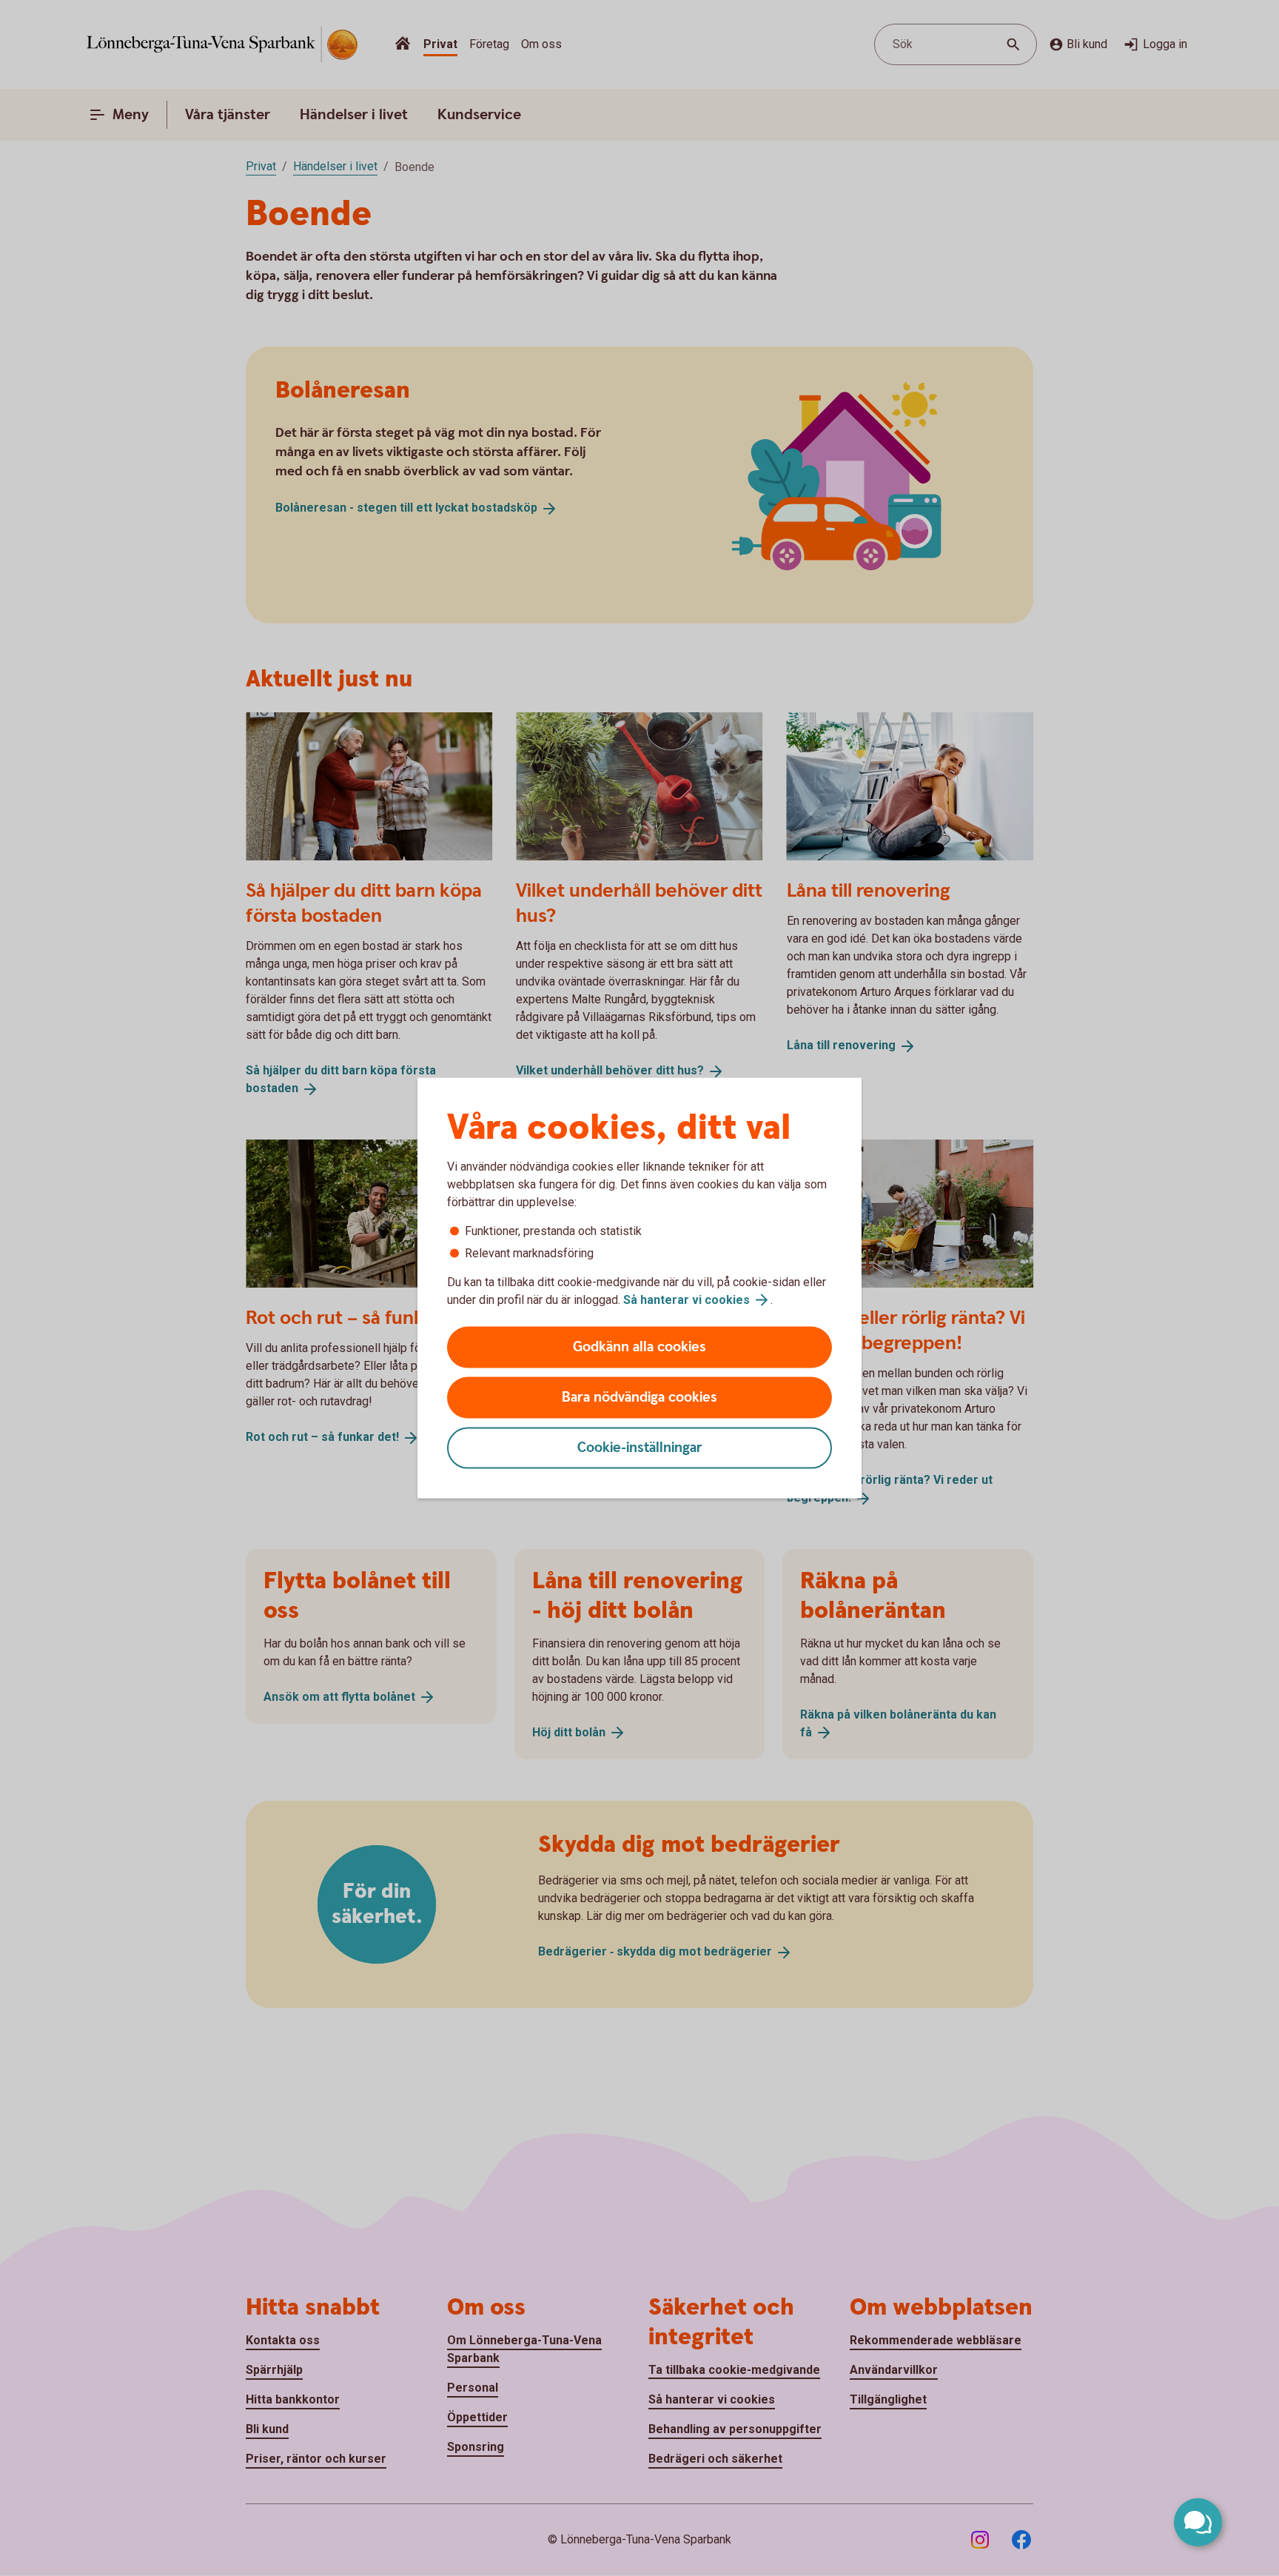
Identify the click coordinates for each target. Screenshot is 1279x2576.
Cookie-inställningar (640, 1448)
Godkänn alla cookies (639, 1347)
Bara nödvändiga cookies (639, 1398)
